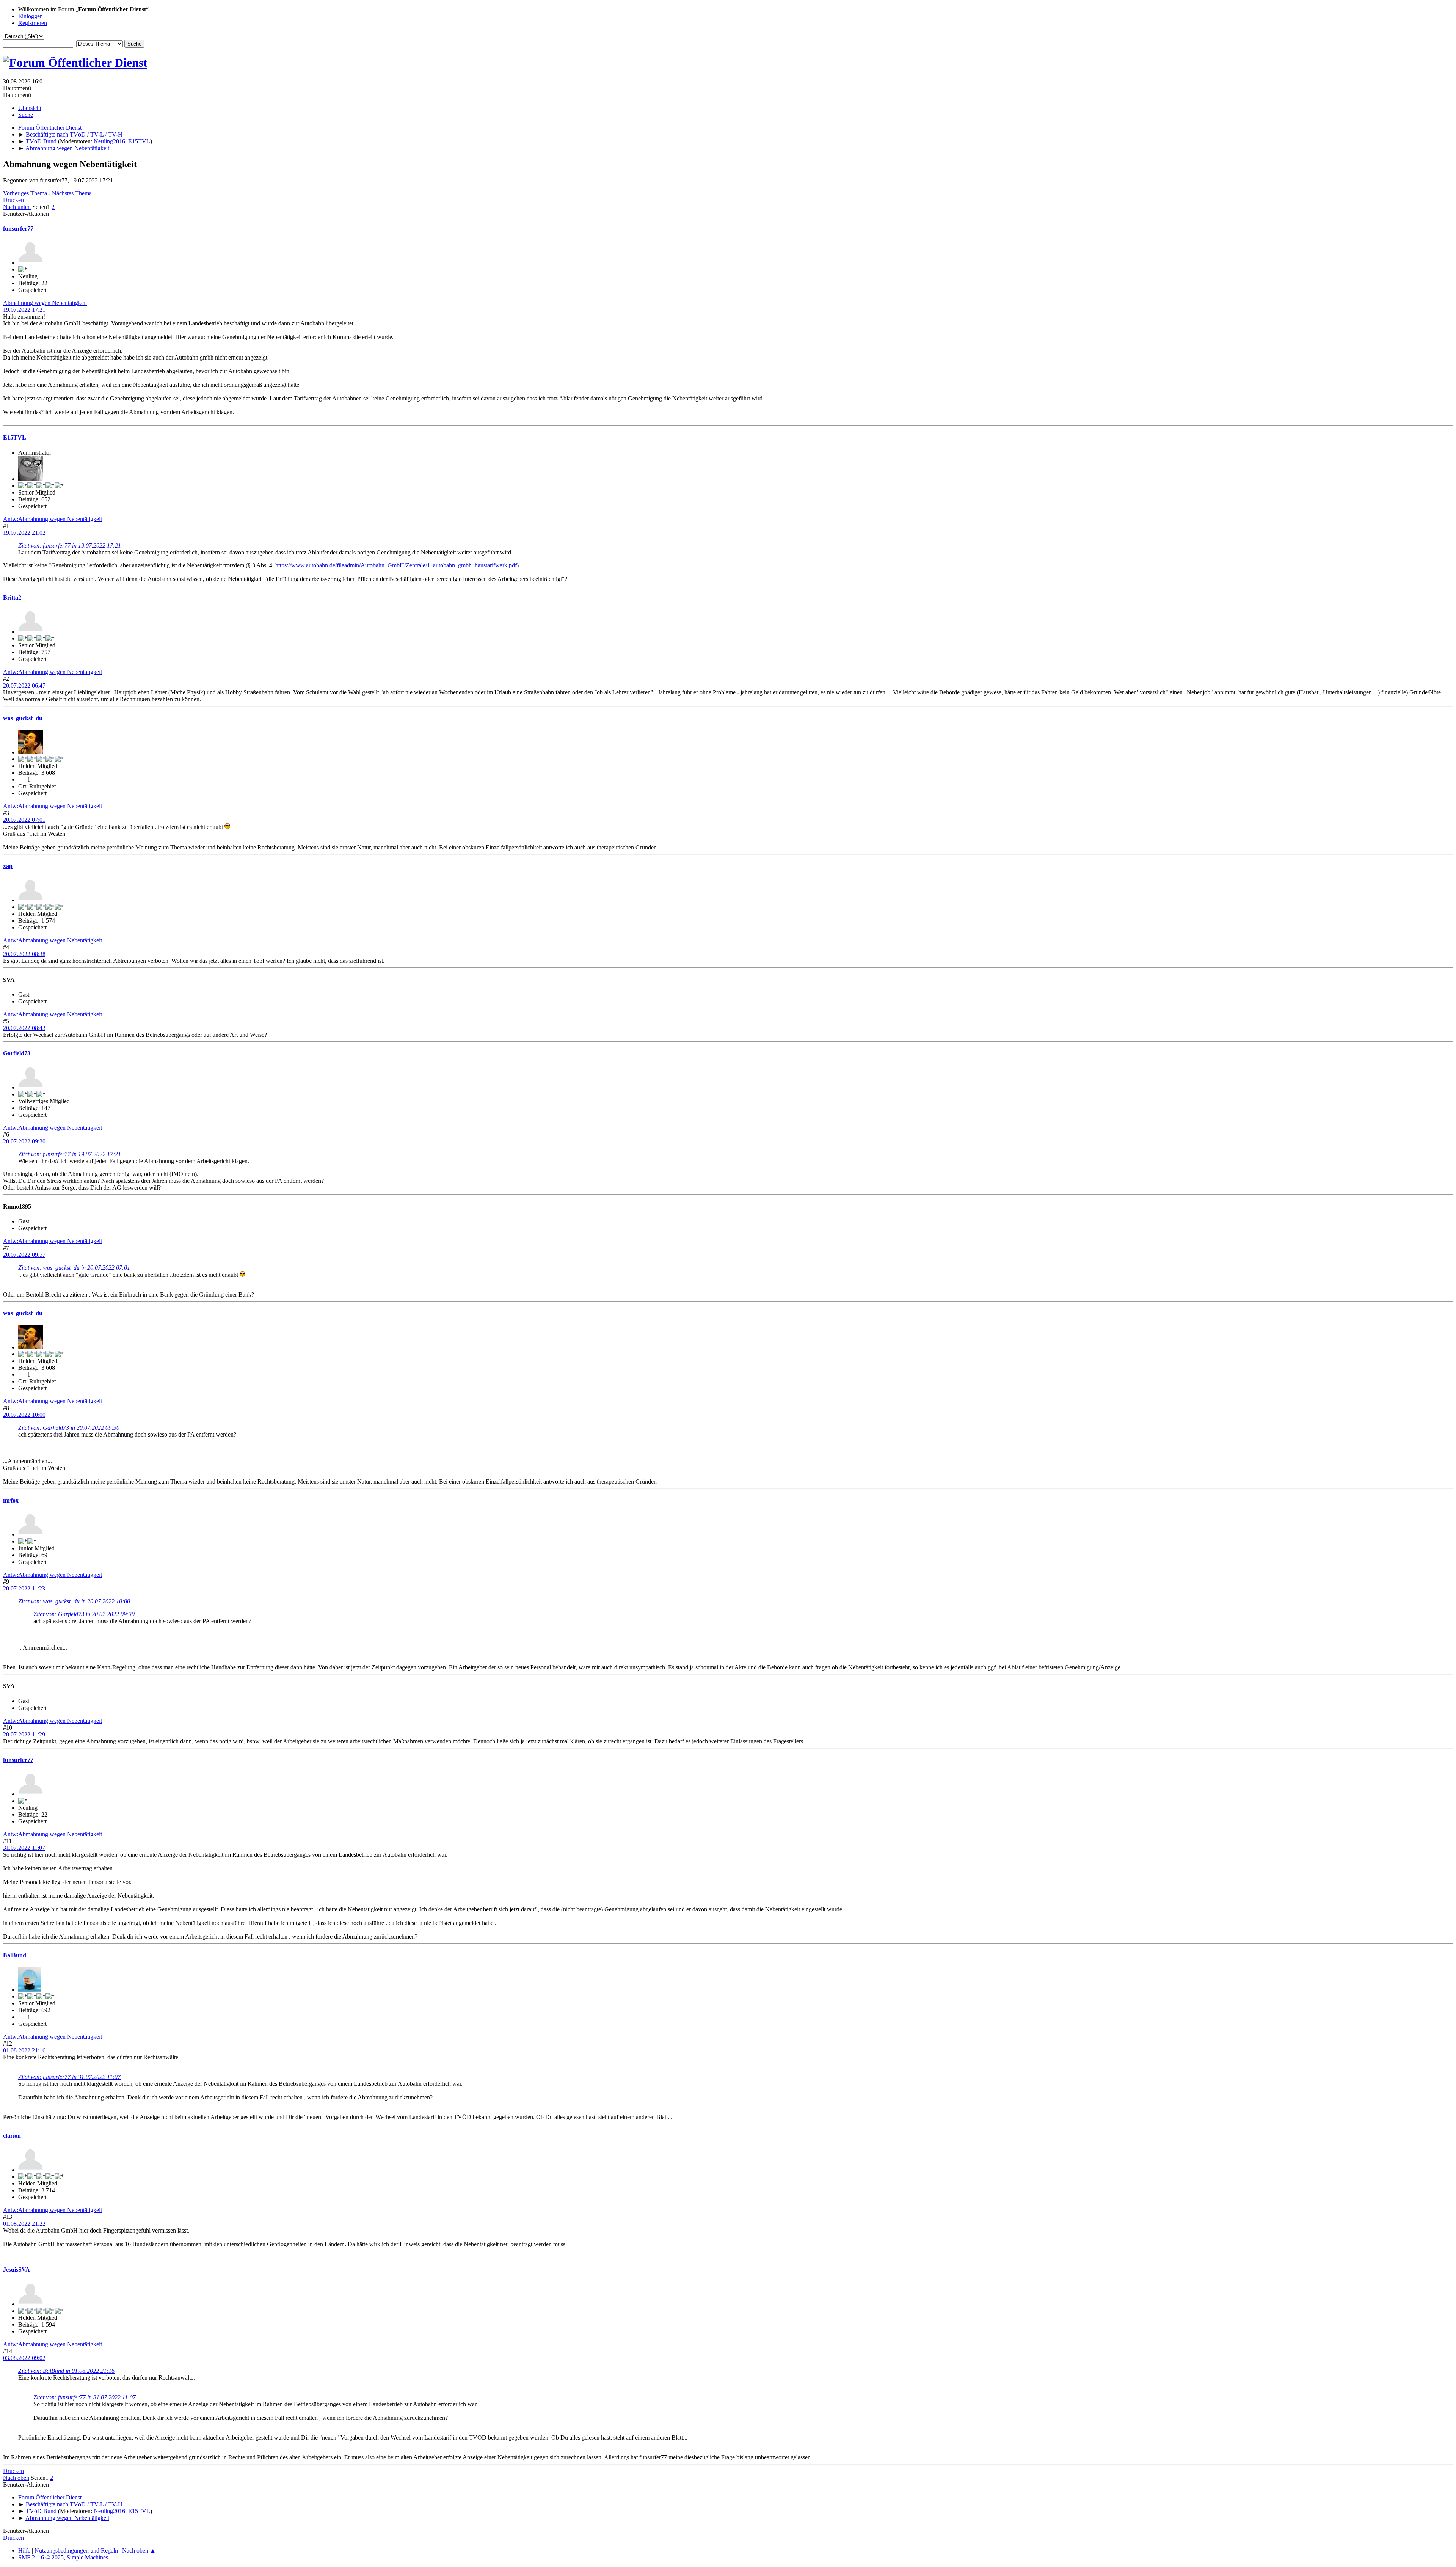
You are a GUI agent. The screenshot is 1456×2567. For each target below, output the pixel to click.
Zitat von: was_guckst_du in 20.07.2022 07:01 (74, 1268)
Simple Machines (87, 2557)
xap (8, 866)
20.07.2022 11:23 (24, 1588)
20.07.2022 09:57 (24, 1255)
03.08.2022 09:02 (24, 2358)
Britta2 (12, 597)
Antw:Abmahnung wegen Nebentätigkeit (53, 519)
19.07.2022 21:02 (24, 533)
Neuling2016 (109, 141)
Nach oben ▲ (139, 2551)
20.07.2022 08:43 (24, 1028)
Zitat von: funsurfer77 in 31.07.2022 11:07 (69, 2077)
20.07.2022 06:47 (24, 685)
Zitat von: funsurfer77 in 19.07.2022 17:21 (70, 546)
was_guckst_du (23, 718)
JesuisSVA (16, 2269)
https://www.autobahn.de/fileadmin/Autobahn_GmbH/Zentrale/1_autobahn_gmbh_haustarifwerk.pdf (396, 565)
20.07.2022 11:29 (24, 1734)
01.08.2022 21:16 (24, 2050)
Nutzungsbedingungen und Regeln (76, 2551)
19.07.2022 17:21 (24, 310)
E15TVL (139, 141)
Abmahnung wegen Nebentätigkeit (45, 303)
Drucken (13, 200)
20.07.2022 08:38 (24, 954)
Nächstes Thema (72, 193)
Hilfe (24, 2551)
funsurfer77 (18, 228)
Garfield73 (17, 1053)
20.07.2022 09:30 (24, 1141)
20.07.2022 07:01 (24, 820)
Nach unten (17, 207)
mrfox (11, 1500)
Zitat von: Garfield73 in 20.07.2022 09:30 (69, 1428)
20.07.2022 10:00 (24, 1415)
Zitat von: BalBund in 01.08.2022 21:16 (66, 2371)
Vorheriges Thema (25, 193)
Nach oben (16, 2478)
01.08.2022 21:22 (24, 2224)
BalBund (15, 1955)
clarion (12, 2136)
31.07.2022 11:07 (24, 1848)
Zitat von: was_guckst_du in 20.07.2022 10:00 (74, 1601)
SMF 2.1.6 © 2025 (41, 2557)
